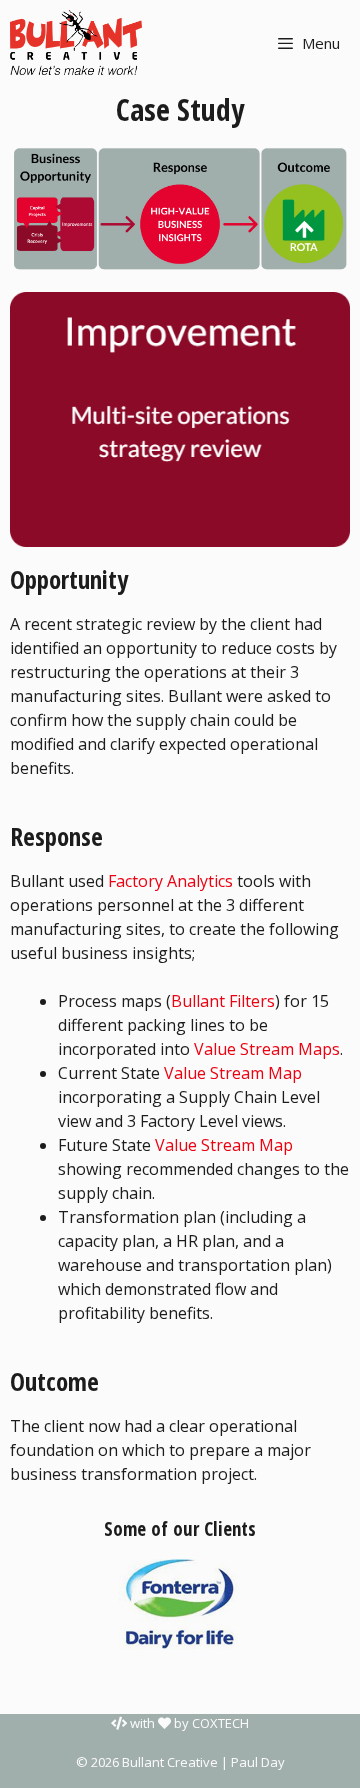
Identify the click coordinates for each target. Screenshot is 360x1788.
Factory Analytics (170, 881)
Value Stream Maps (267, 1049)
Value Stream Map (233, 1073)
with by (188, 1723)
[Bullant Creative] (76, 42)
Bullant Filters (223, 1001)
